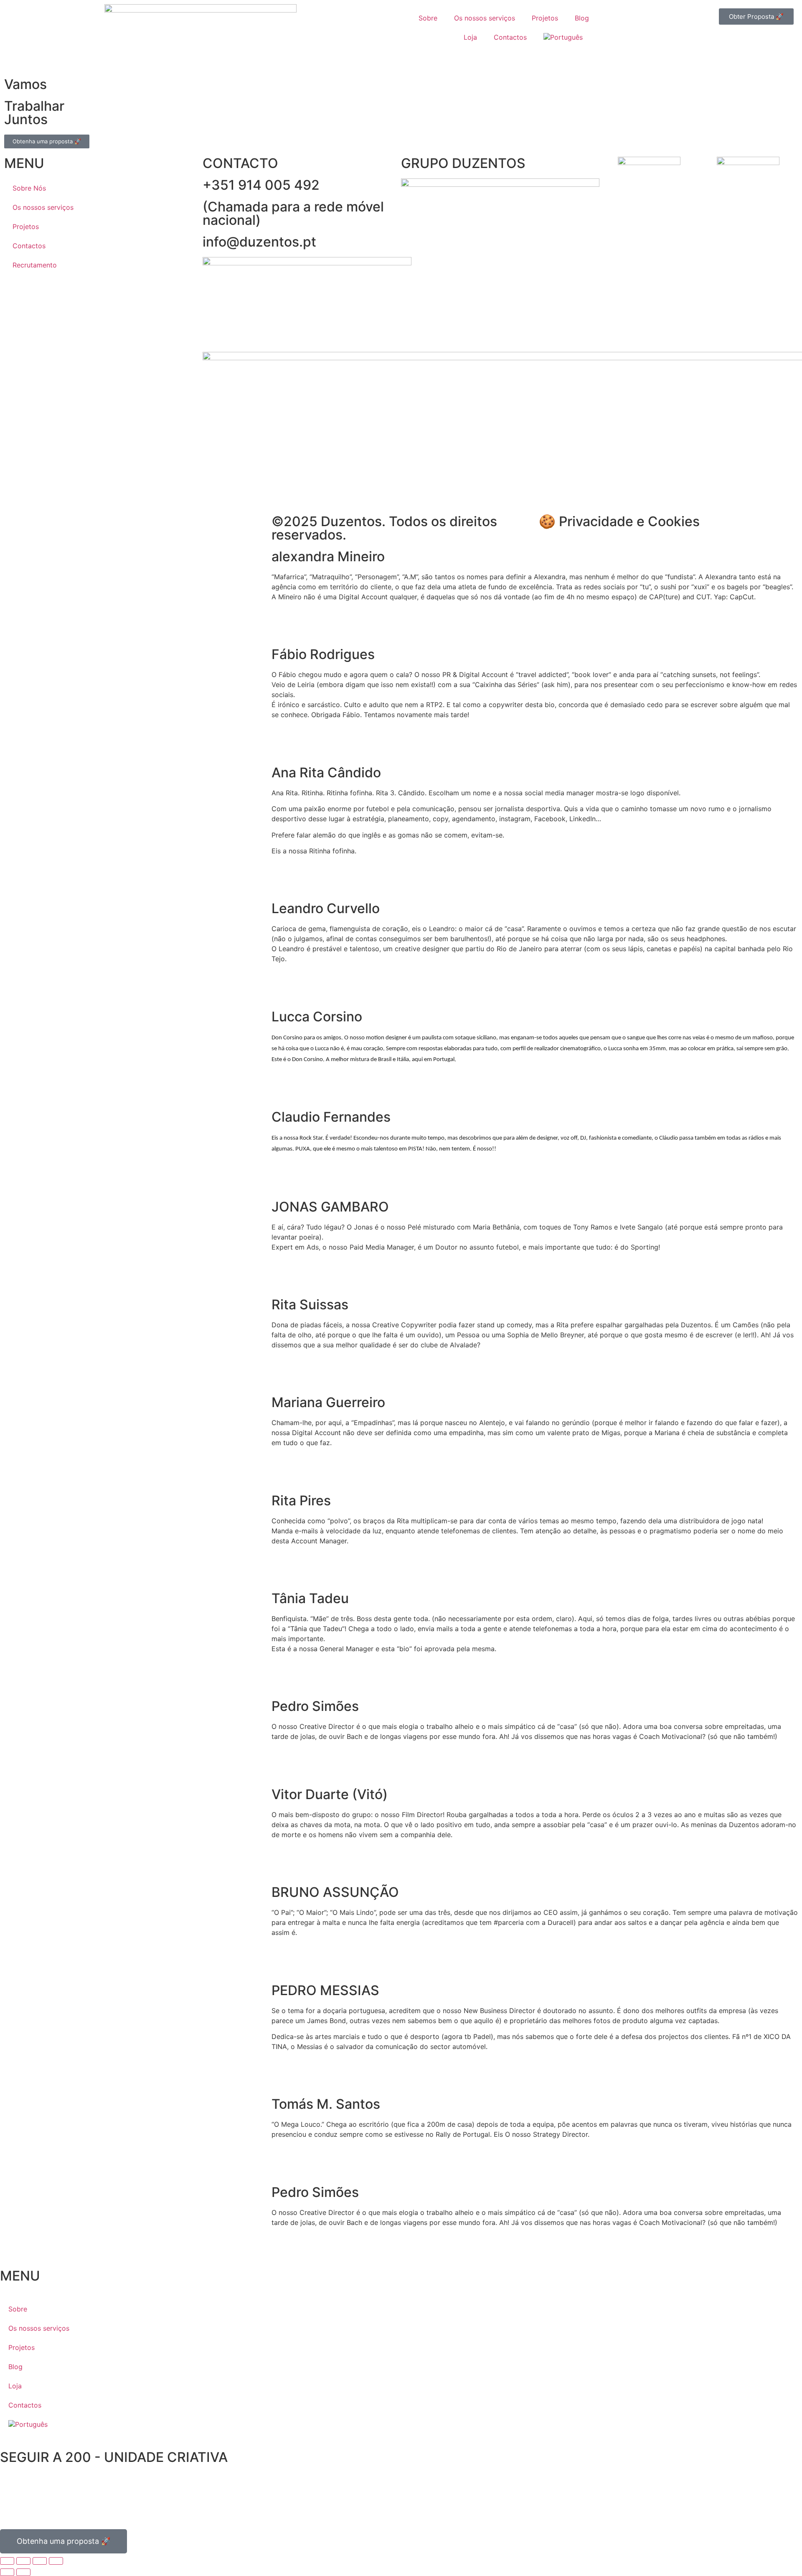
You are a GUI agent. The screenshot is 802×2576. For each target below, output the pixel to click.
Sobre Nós (29, 188)
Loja (470, 37)
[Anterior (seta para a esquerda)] (7, 2572)
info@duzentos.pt (259, 242)
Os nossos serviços (485, 18)
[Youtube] (38, 525)
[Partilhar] (40, 2561)
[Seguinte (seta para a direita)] (23, 2572)
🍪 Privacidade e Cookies (619, 521)
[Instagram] (15, 525)
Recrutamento (35, 265)
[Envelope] (282, 626)
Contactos (510, 37)
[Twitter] (33, 2491)
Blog (582, 18)
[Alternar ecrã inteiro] (23, 2561)
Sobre (428, 18)
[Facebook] (61, 525)
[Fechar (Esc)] (56, 2561)
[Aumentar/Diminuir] (7, 2561)
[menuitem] (566, 37)
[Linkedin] (84, 525)
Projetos (545, 18)
